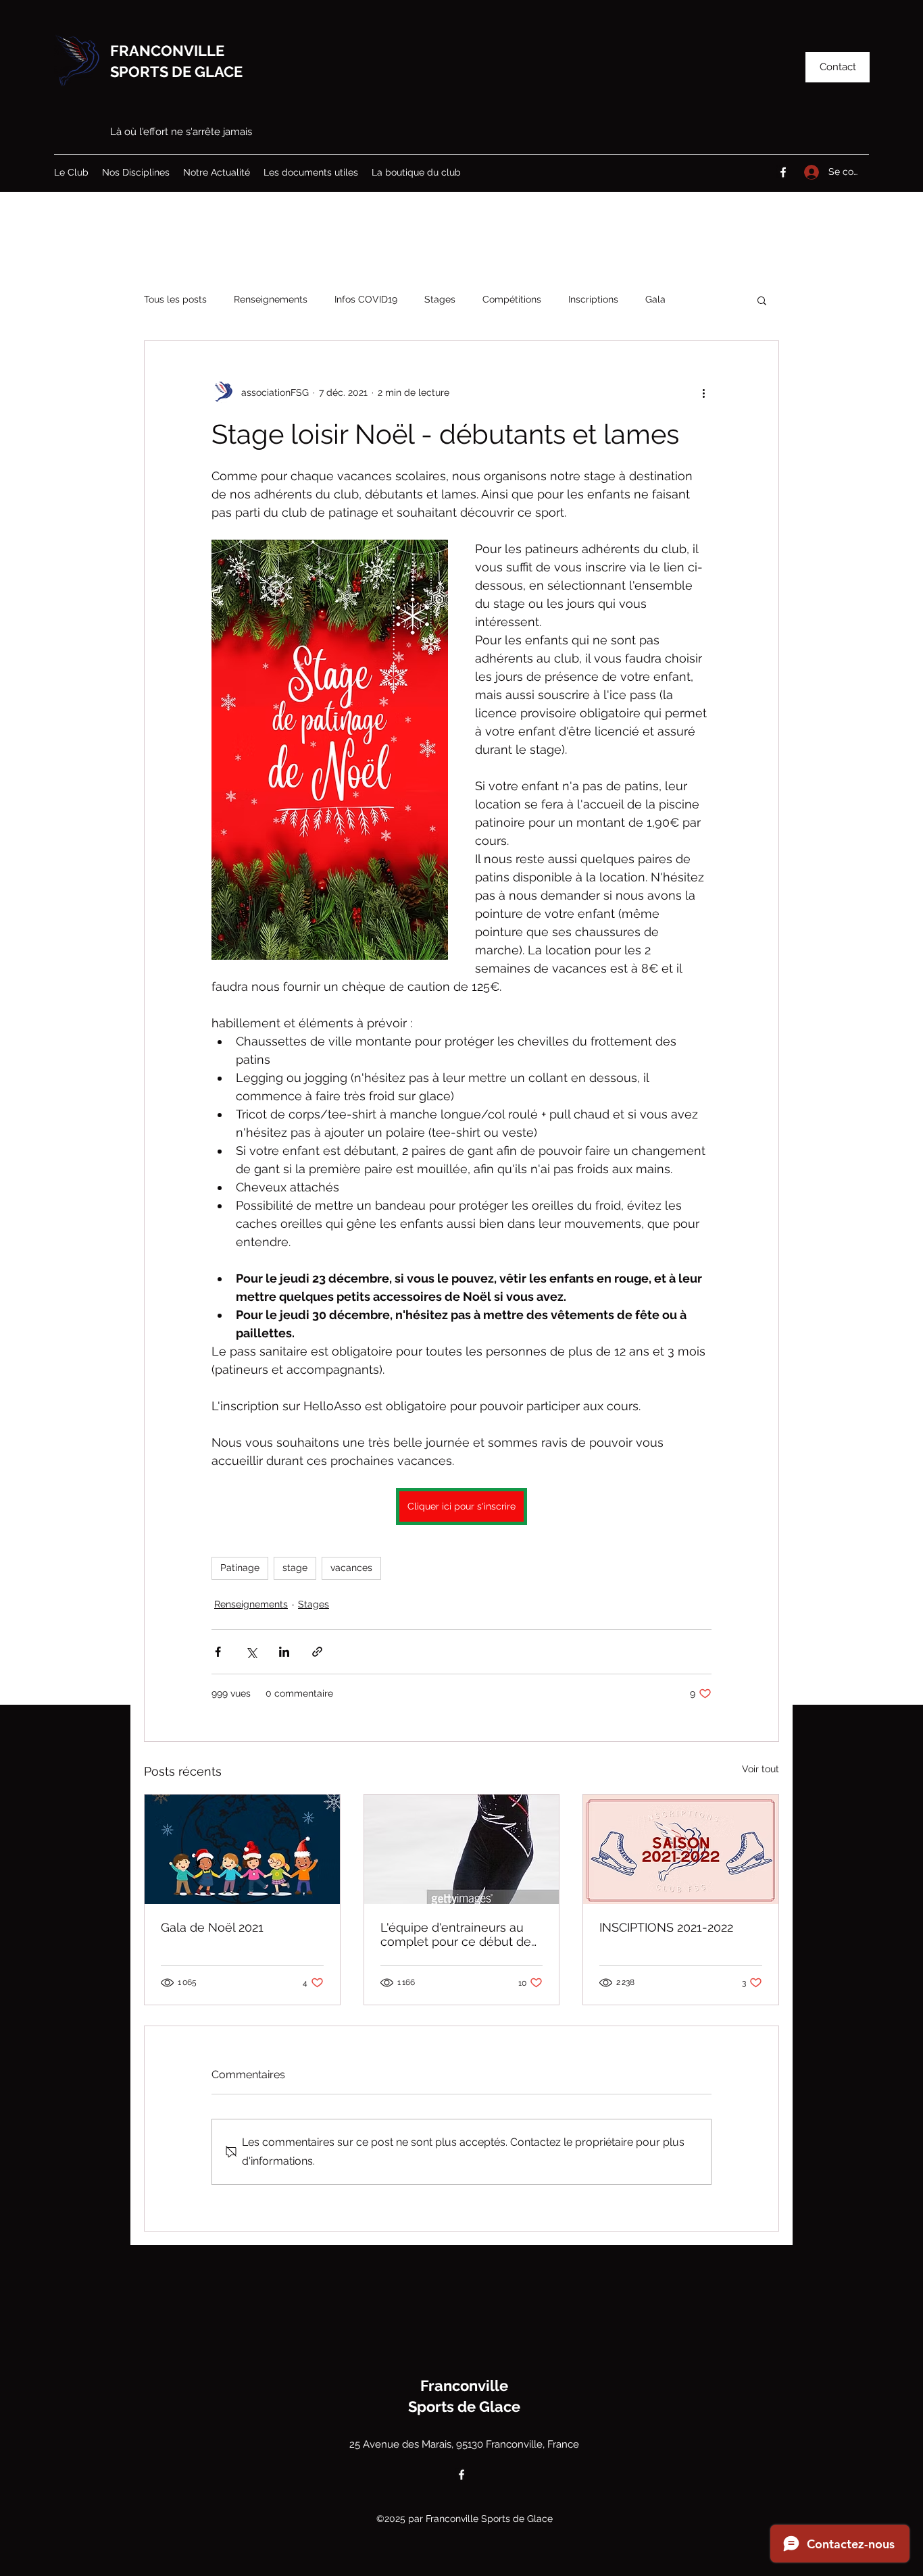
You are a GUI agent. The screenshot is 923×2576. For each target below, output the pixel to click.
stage (295, 1568)
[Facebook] (783, 172)
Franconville (464, 2386)
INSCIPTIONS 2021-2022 (666, 1927)
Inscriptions (593, 299)
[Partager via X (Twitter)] (251, 1652)
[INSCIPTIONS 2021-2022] (681, 1849)
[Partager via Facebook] (218, 1652)
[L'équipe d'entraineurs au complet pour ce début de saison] (462, 1849)
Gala (655, 299)
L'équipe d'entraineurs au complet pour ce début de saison (456, 1934)
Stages (440, 299)
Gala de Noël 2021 (212, 1927)
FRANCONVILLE (167, 51)
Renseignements (271, 299)
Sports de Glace (464, 2406)
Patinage (240, 1568)
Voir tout (760, 1769)
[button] (838, 67)
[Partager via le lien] (317, 1652)
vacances (351, 1568)
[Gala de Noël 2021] (242, 1849)
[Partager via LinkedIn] (284, 1652)
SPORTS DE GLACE (176, 72)
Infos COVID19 (366, 299)
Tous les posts (175, 299)
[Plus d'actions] (703, 392)
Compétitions (512, 299)
